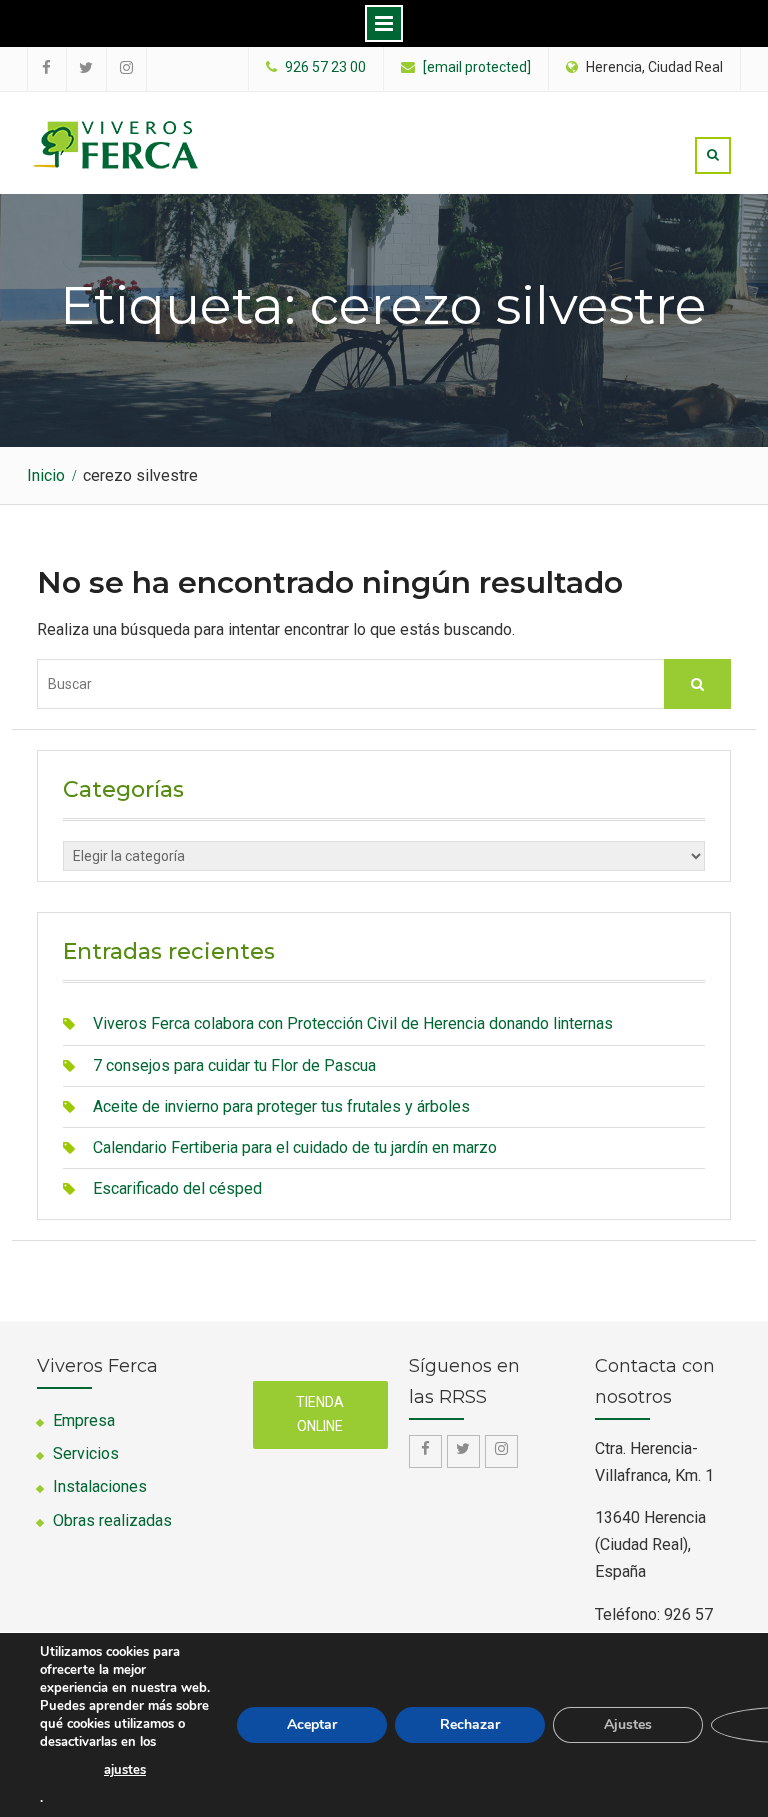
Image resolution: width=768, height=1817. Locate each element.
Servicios (86, 1453)
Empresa (84, 1420)
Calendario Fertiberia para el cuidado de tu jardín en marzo (295, 1147)
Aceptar (312, 1724)
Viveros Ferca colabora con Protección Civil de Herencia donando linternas (353, 1023)
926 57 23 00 (325, 67)
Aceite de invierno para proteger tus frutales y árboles (281, 1106)
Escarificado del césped (177, 1188)
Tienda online (320, 1414)
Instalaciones (100, 1486)
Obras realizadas (112, 1520)
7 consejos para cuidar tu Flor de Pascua (234, 1065)
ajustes (125, 1770)
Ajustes (628, 1724)
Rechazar (470, 1724)
